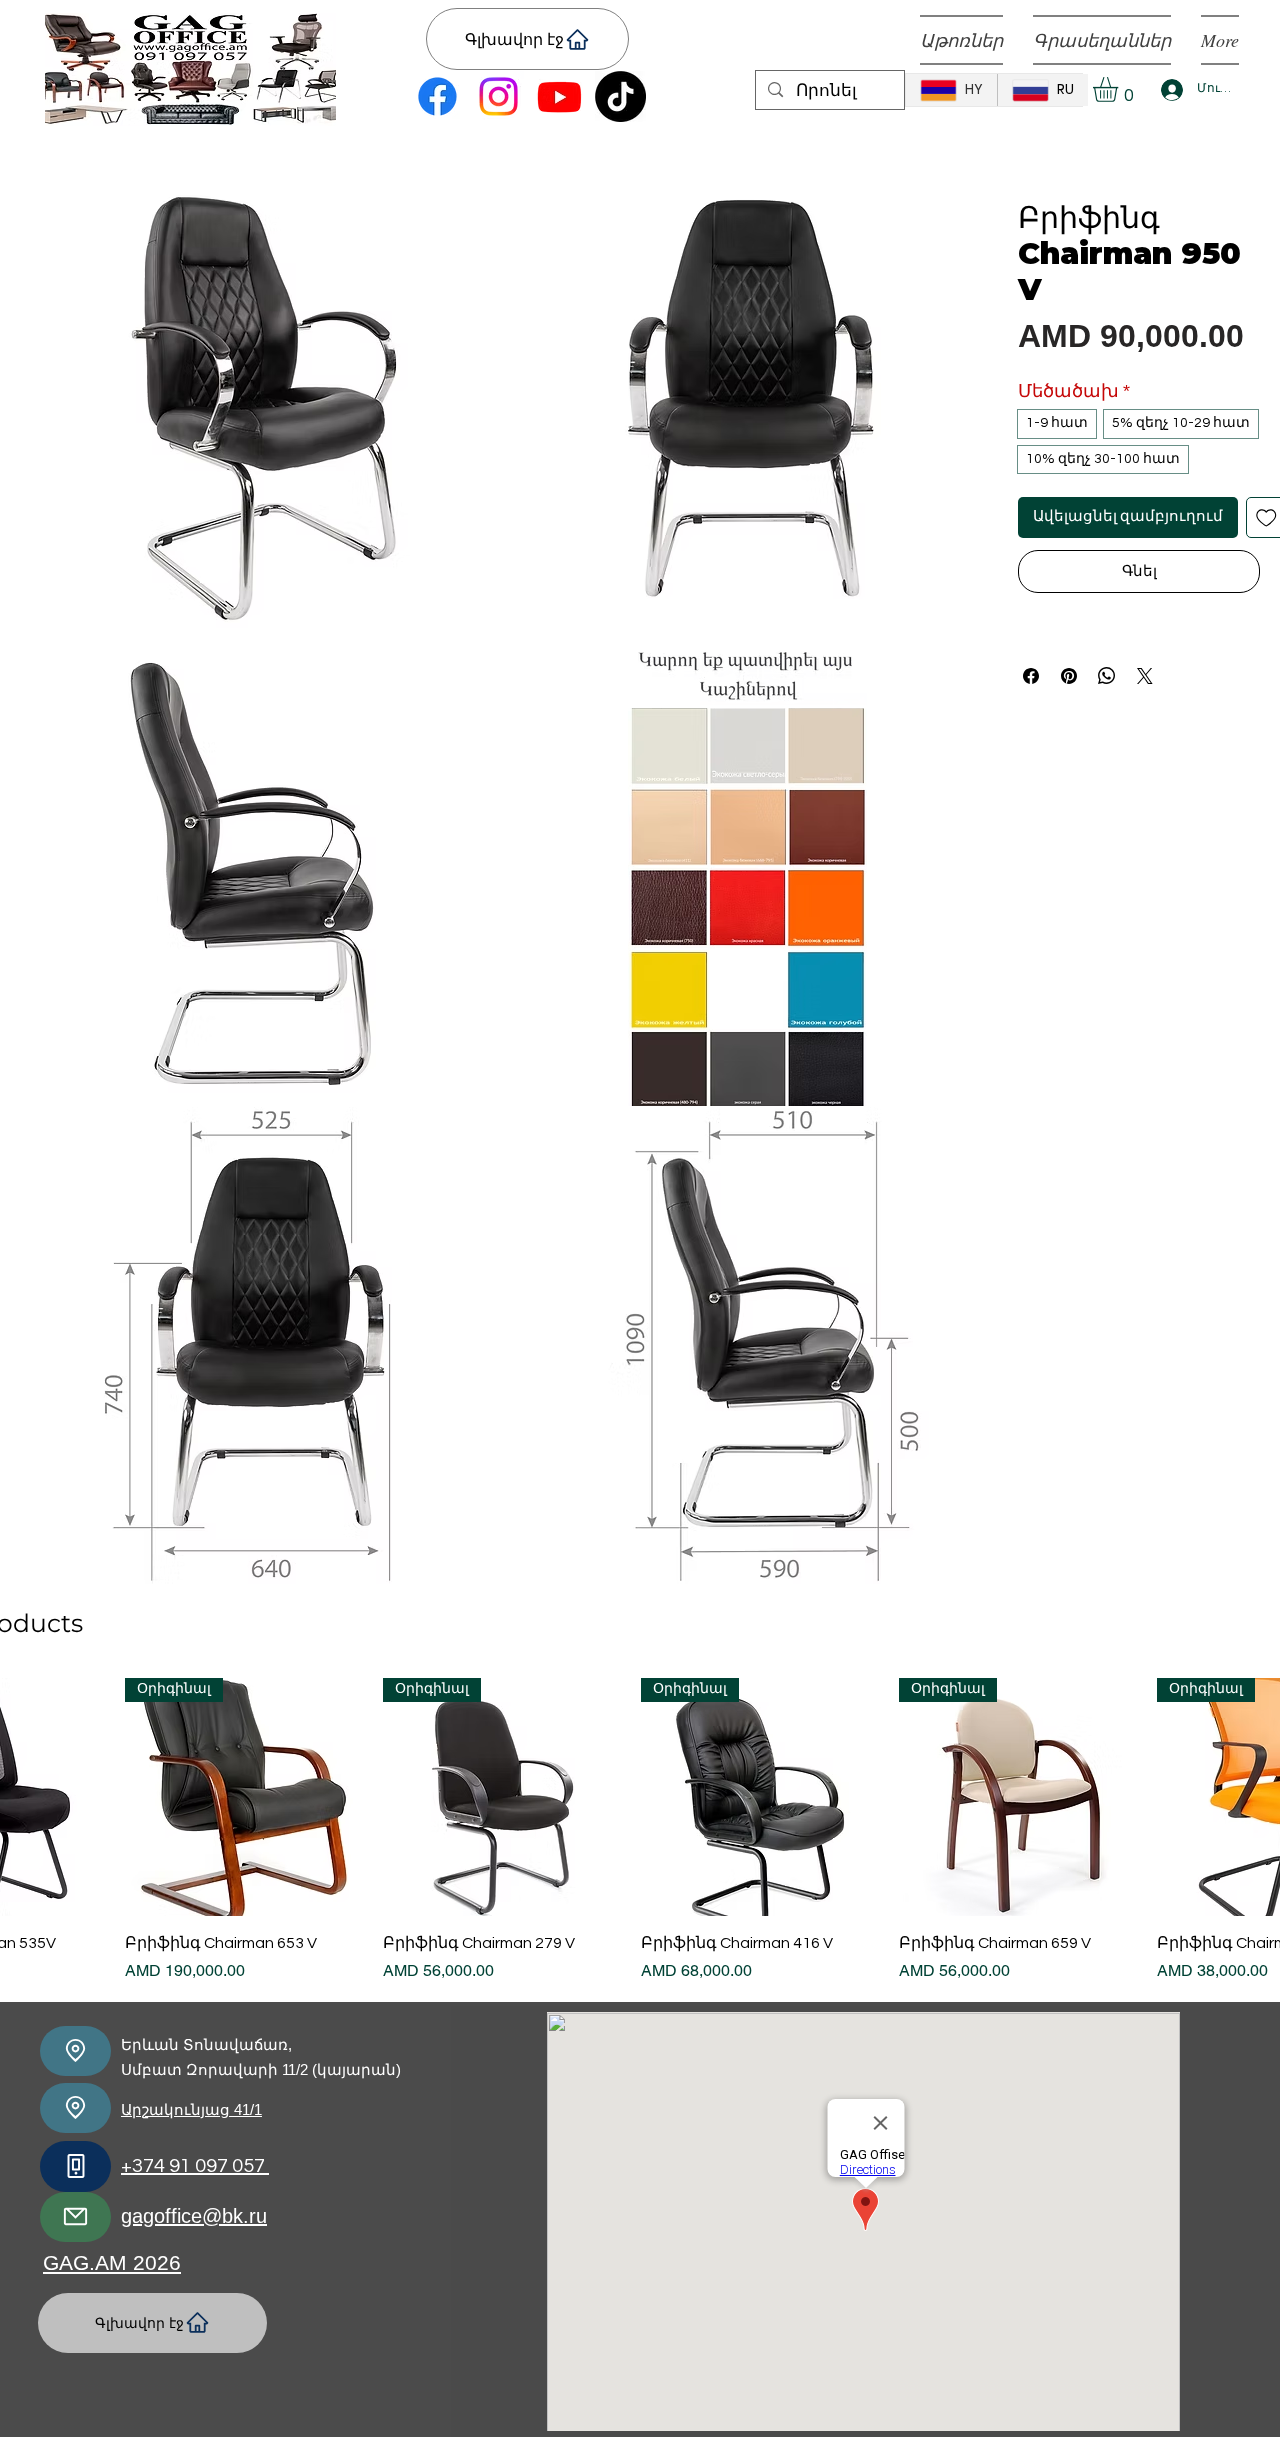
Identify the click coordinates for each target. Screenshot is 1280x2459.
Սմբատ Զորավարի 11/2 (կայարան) (261, 2069)
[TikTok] (620, 96)
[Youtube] (559, 96)
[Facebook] (437, 96)
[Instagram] (498, 96)
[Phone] (75, 2166)
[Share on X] (1145, 676)
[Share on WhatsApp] (1107, 676)
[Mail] (75, 2217)
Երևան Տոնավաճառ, (206, 2044)
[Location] (75, 2051)
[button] (1120, 89)
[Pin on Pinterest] (1069, 676)
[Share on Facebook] (1031, 676)
